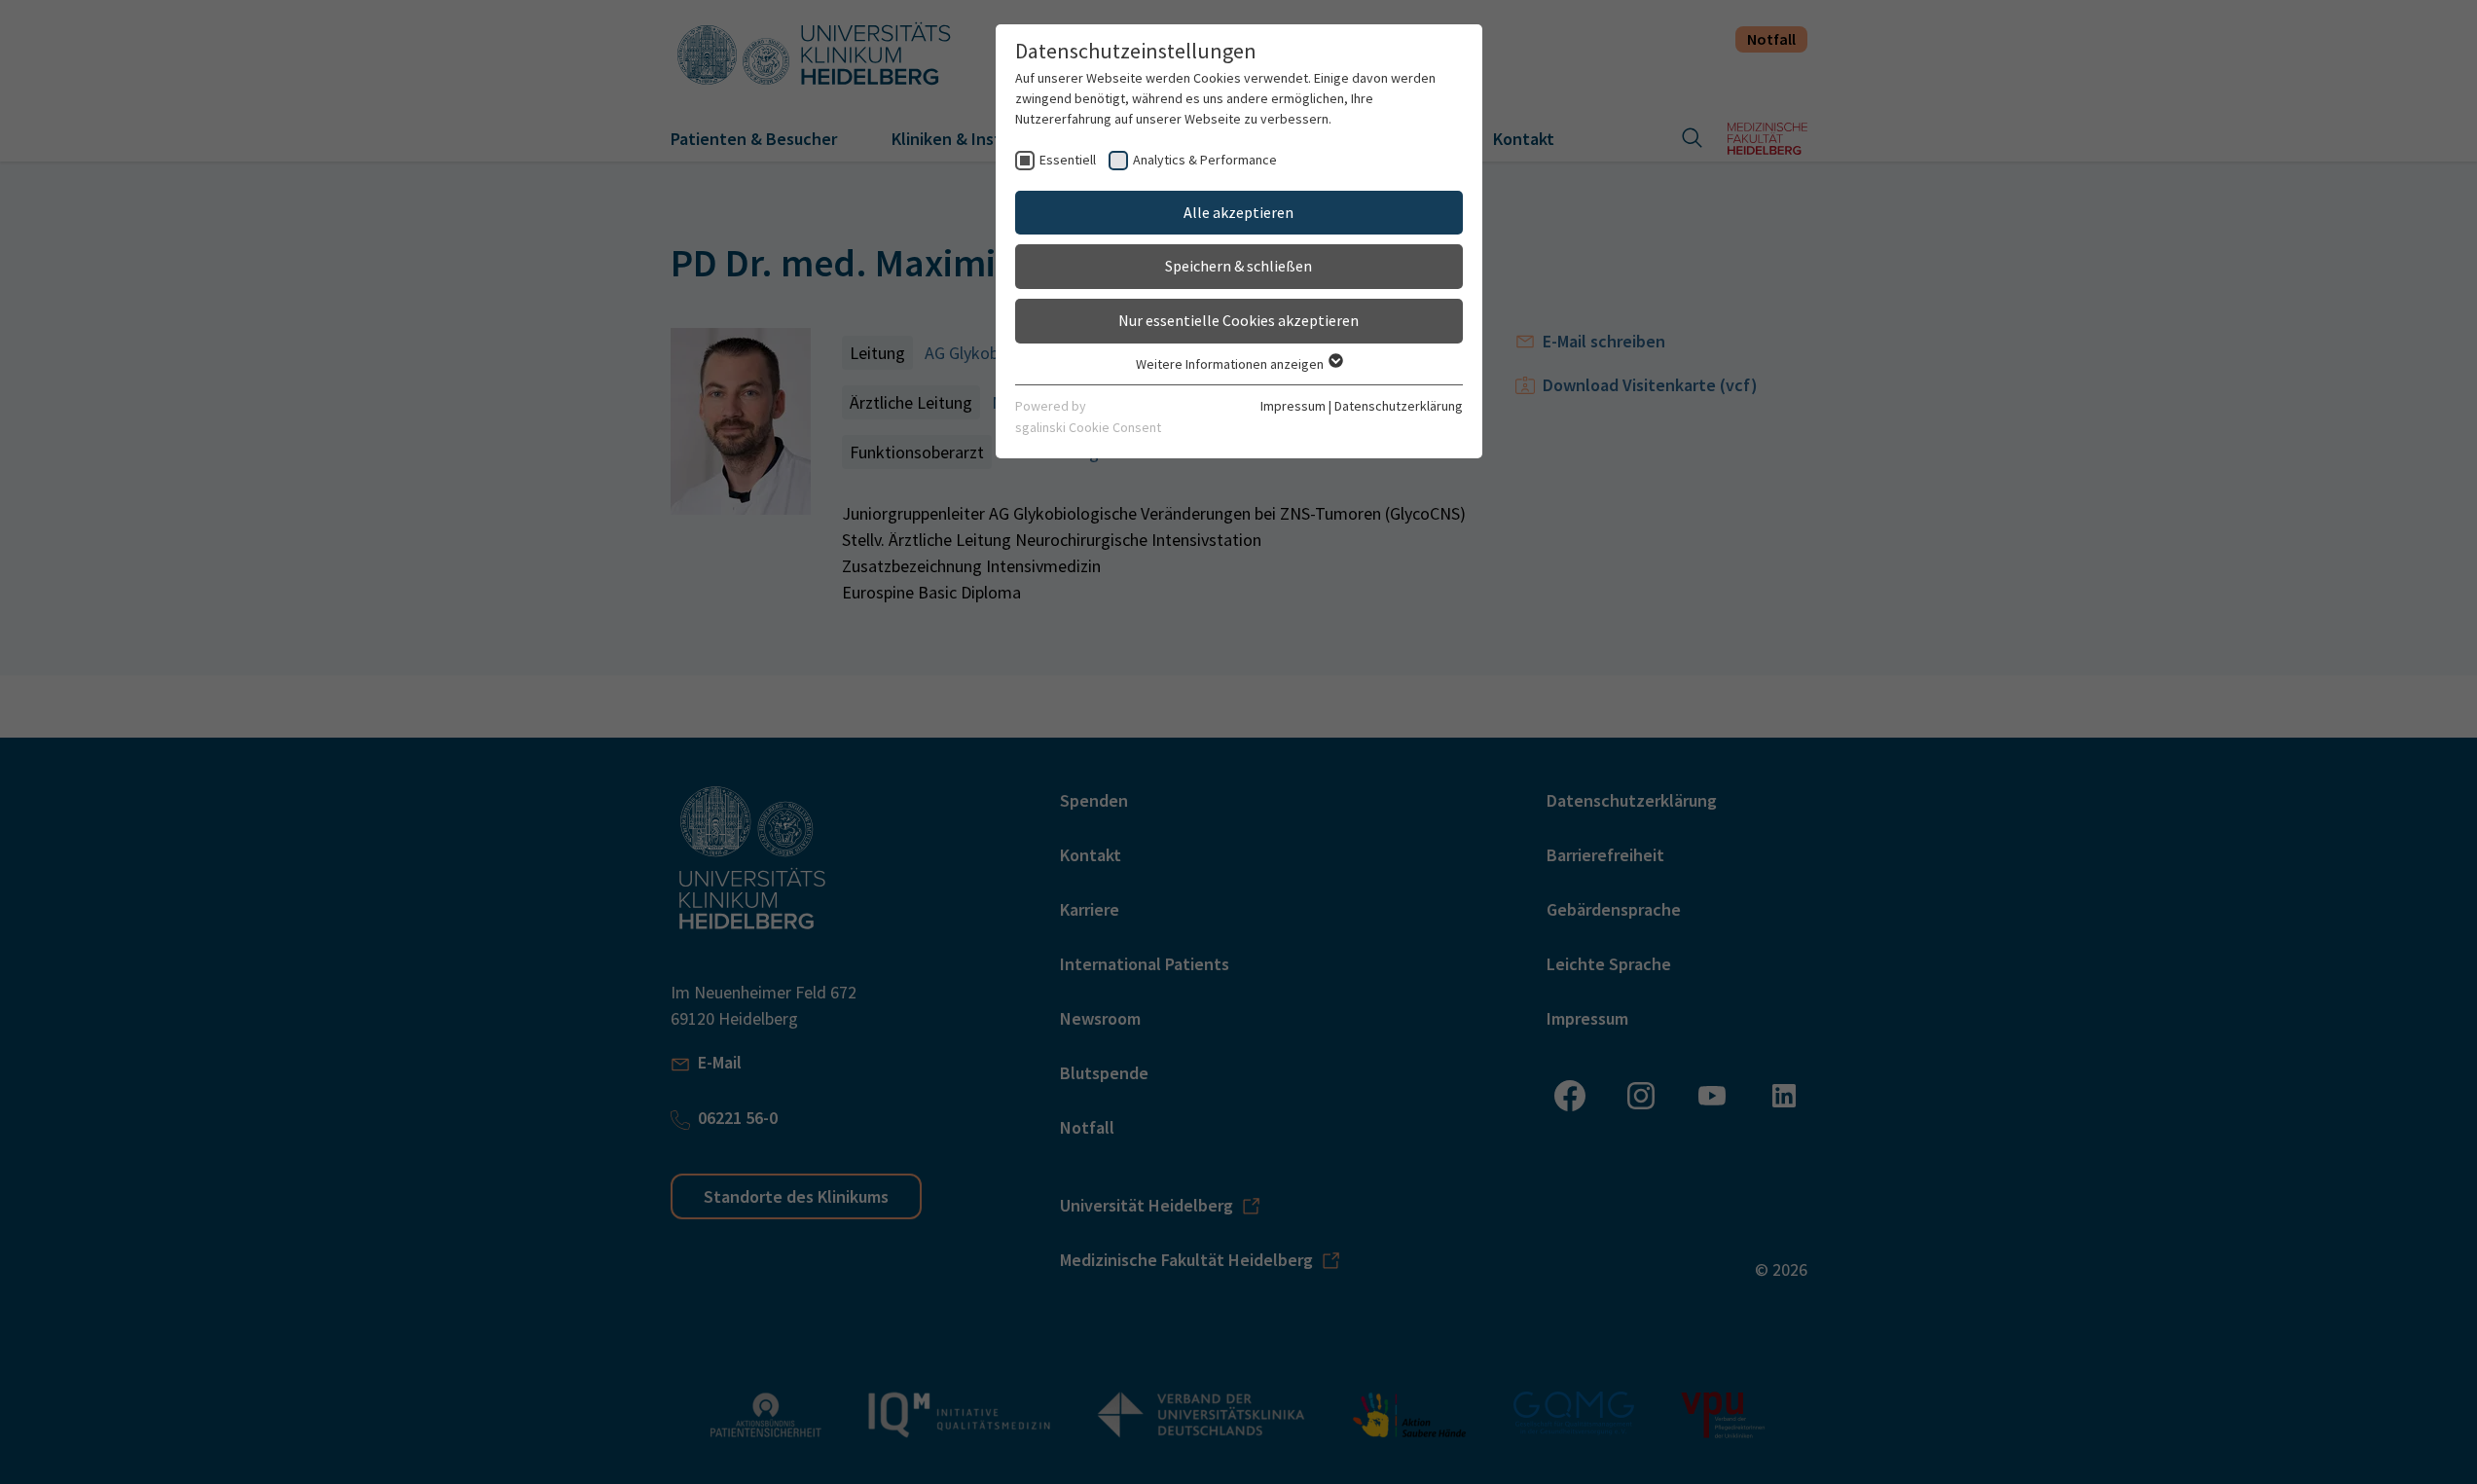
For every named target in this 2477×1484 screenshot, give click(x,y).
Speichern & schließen (1238, 266)
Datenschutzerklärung (1399, 406)
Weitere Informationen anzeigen (1231, 364)
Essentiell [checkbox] (1068, 160)
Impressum (1293, 406)
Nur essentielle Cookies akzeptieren (1238, 320)
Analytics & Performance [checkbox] (1205, 160)
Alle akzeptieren (1238, 212)
